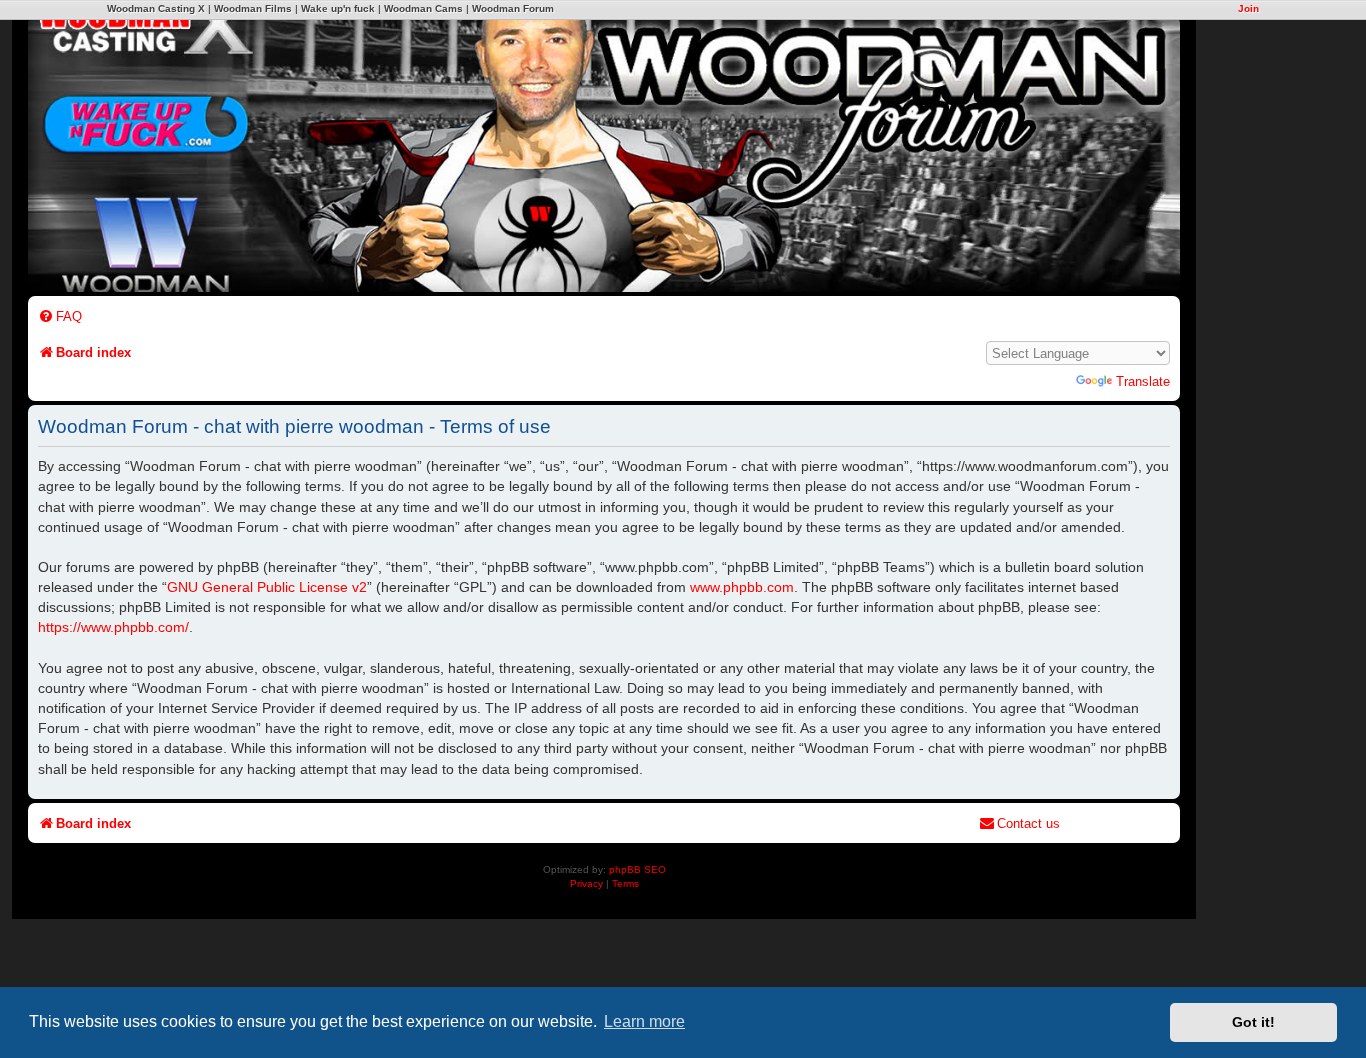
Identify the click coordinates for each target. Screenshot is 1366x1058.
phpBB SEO (637, 869)
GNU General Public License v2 (267, 587)
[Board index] (748, 140)
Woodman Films (253, 8)
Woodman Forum (513, 8)
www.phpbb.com (742, 587)
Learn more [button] (644, 1021)
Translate (1143, 381)
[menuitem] (60, 316)
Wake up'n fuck (338, 8)
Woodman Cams (423, 8)
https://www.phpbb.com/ (113, 627)
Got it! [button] (1253, 1022)
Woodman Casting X (156, 8)
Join (1248, 8)
